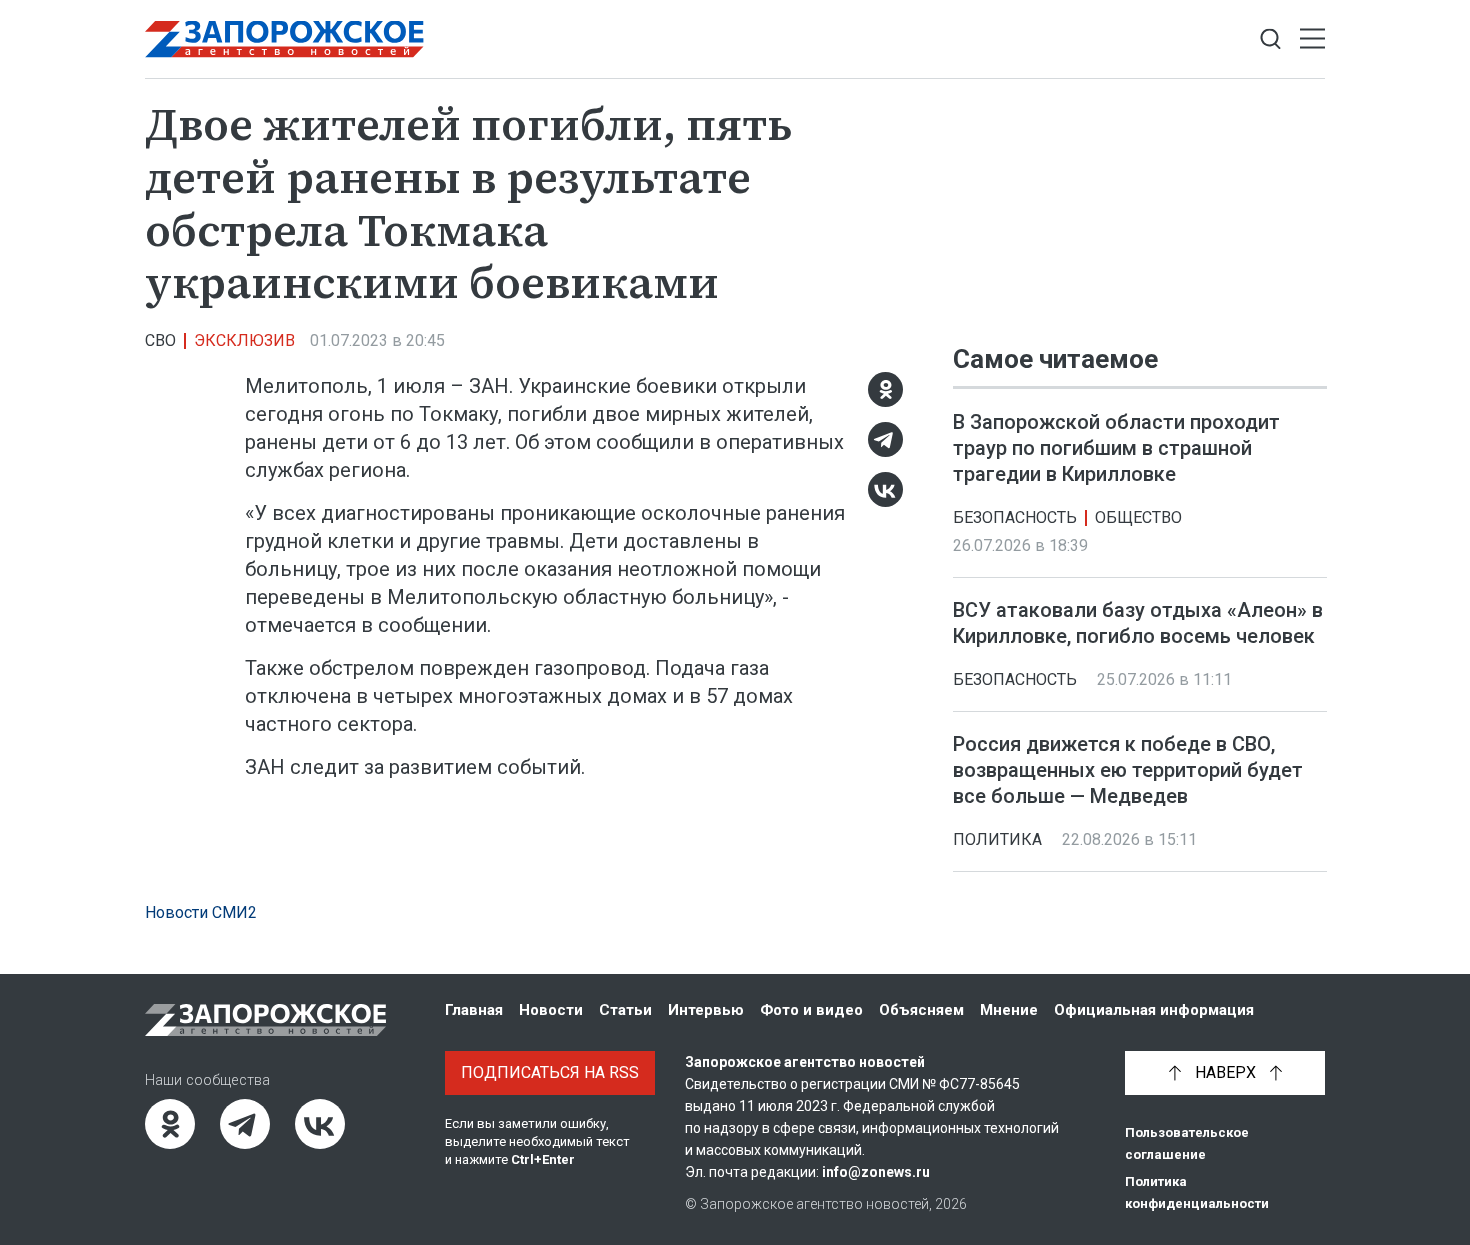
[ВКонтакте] (885, 489)
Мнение (1009, 1010)
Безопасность (1015, 517)
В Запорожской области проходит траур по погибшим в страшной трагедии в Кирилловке (1116, 448)
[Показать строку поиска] (1270, 39)
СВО (160, 340)
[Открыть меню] (1312, 39)
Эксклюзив (244, 340)
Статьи (625, 1010)
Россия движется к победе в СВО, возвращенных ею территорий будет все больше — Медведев (1128, 770)
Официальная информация (1154, 1010)
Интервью (706, 1010)
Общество (1138, 517)
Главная (474, 1010)
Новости (551, 1010)
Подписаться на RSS (550, 1072)
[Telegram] (885, 439)
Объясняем (921, 1010)
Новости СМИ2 (201, 912)
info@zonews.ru (876, 1172)
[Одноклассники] (885, 389)
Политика (997, 839)
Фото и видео (811, 1010)
